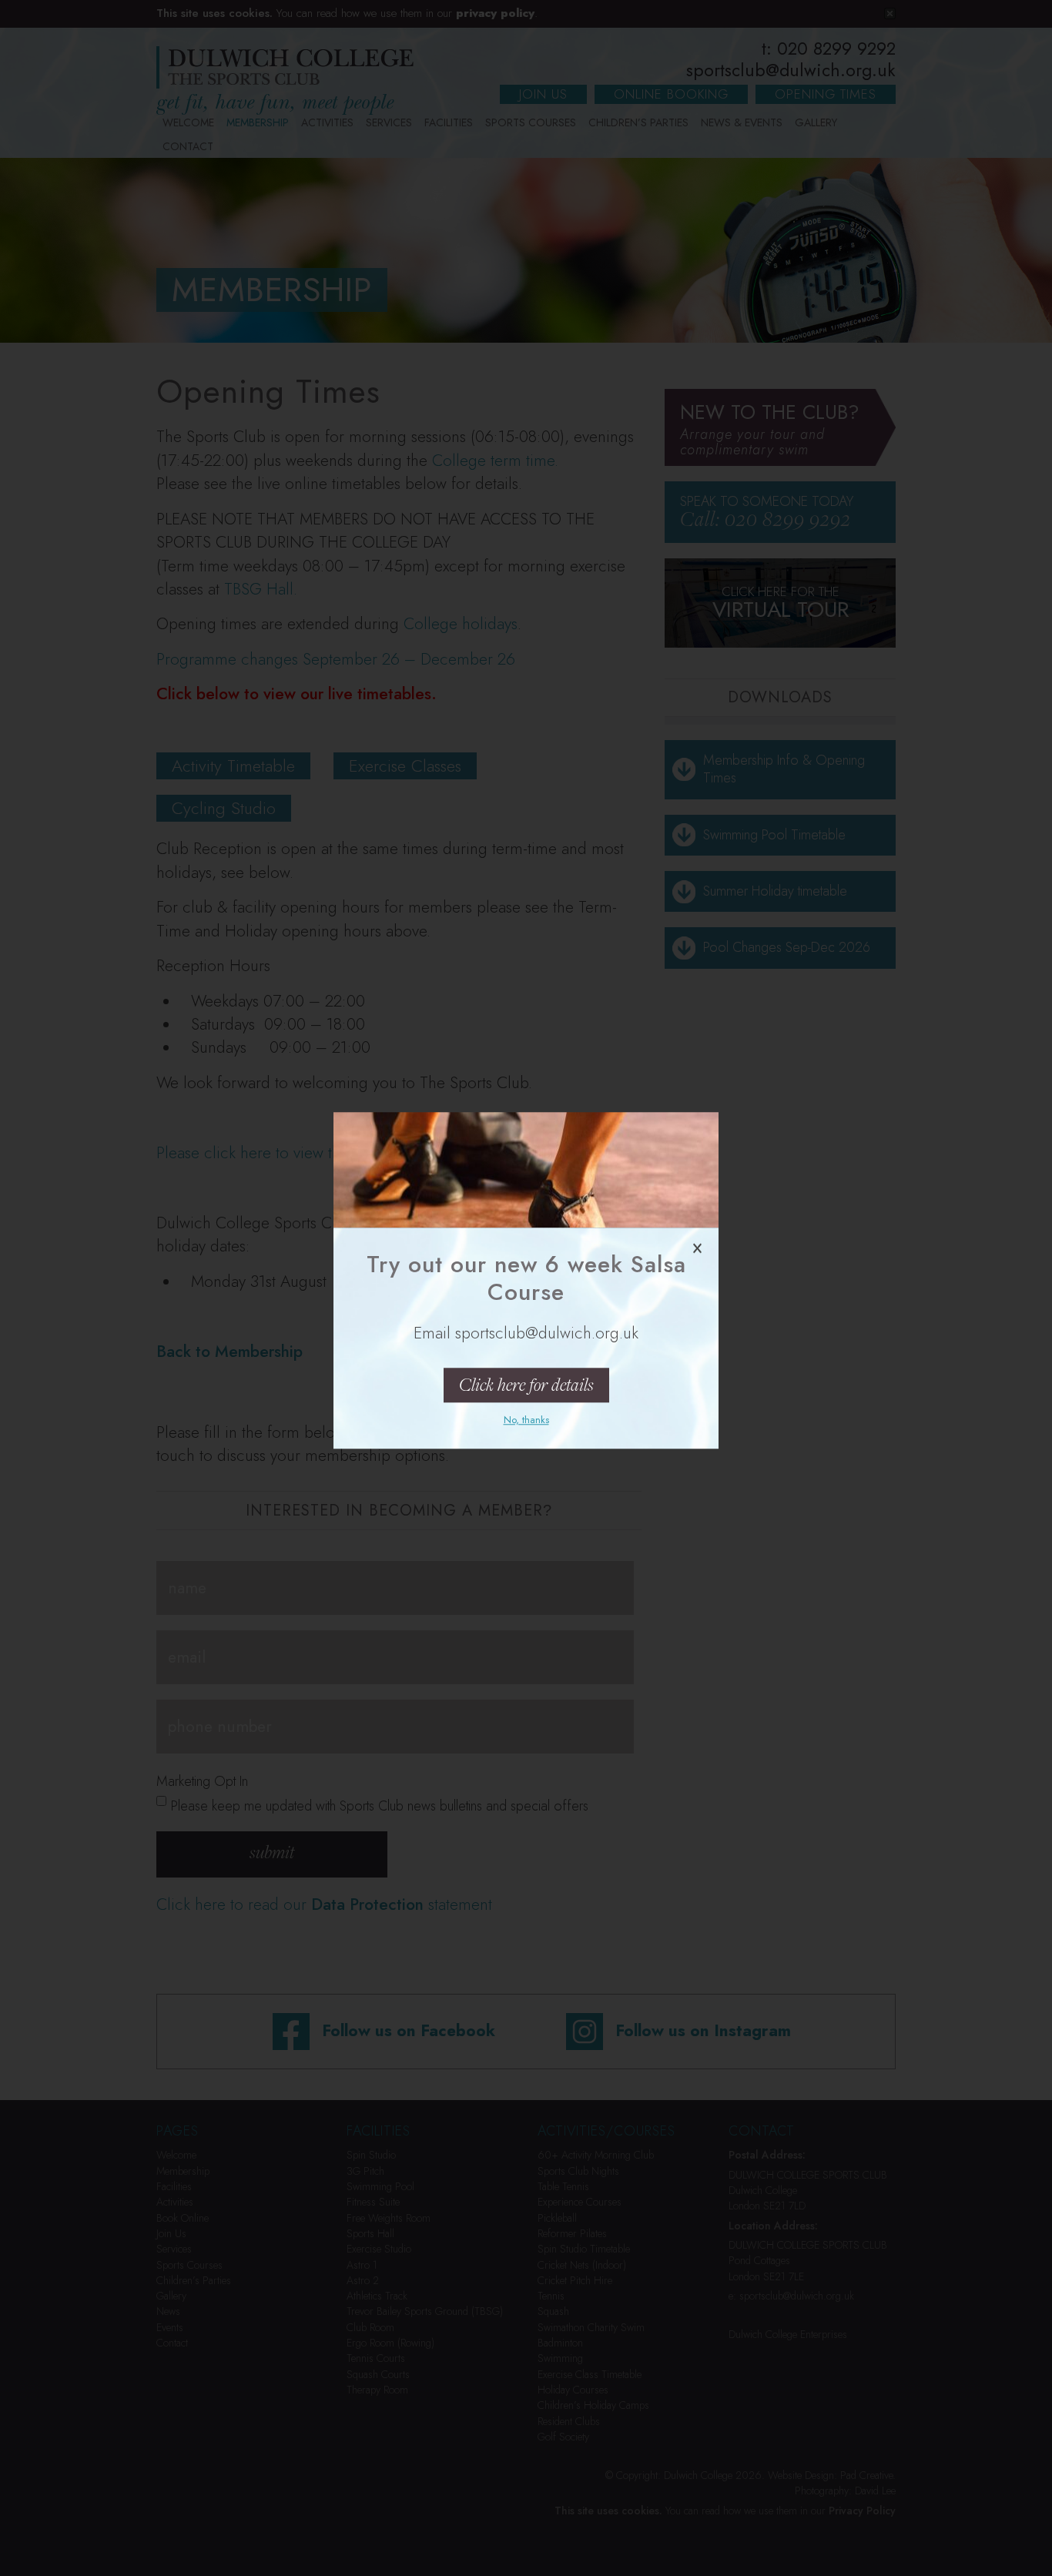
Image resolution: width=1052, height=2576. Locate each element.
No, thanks (526, 1420)
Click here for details (526, 1385)
